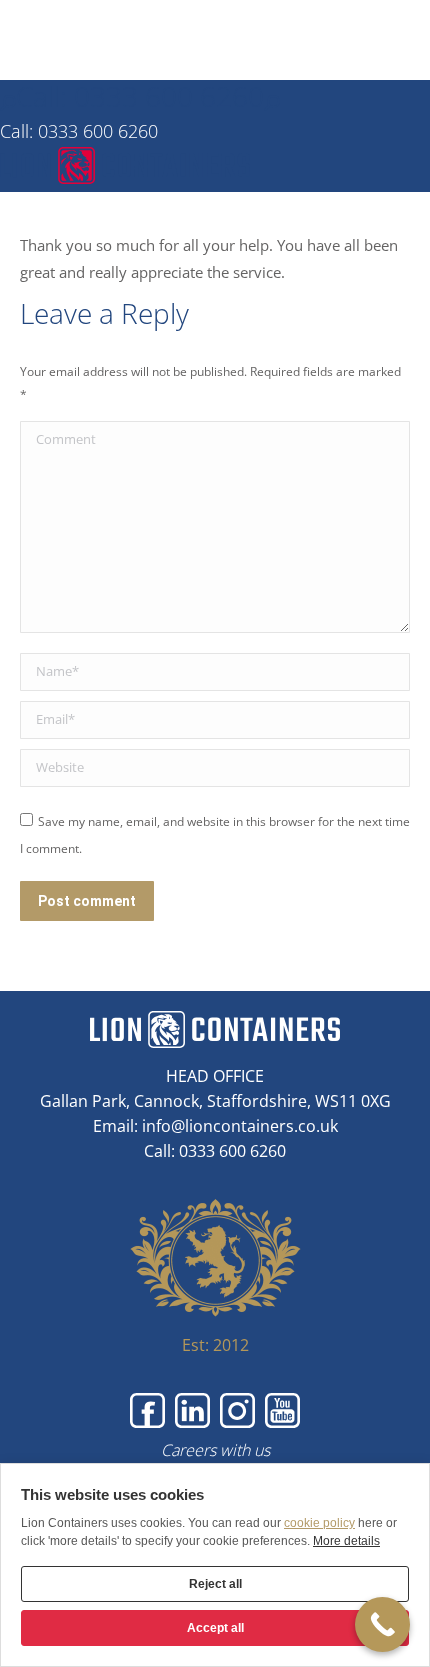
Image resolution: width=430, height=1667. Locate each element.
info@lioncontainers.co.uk (240, 1126)
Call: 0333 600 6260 (140, 96)
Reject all (215, 1584)
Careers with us (215, 1450)
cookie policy (319, 1523)
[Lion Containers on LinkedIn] (192, 1410)
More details (346, 1541)
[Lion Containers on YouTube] (282, 1410)
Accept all (215, 1628)
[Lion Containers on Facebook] (147, 1410)
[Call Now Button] (382, 1624)
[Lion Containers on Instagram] (237, 1410)
